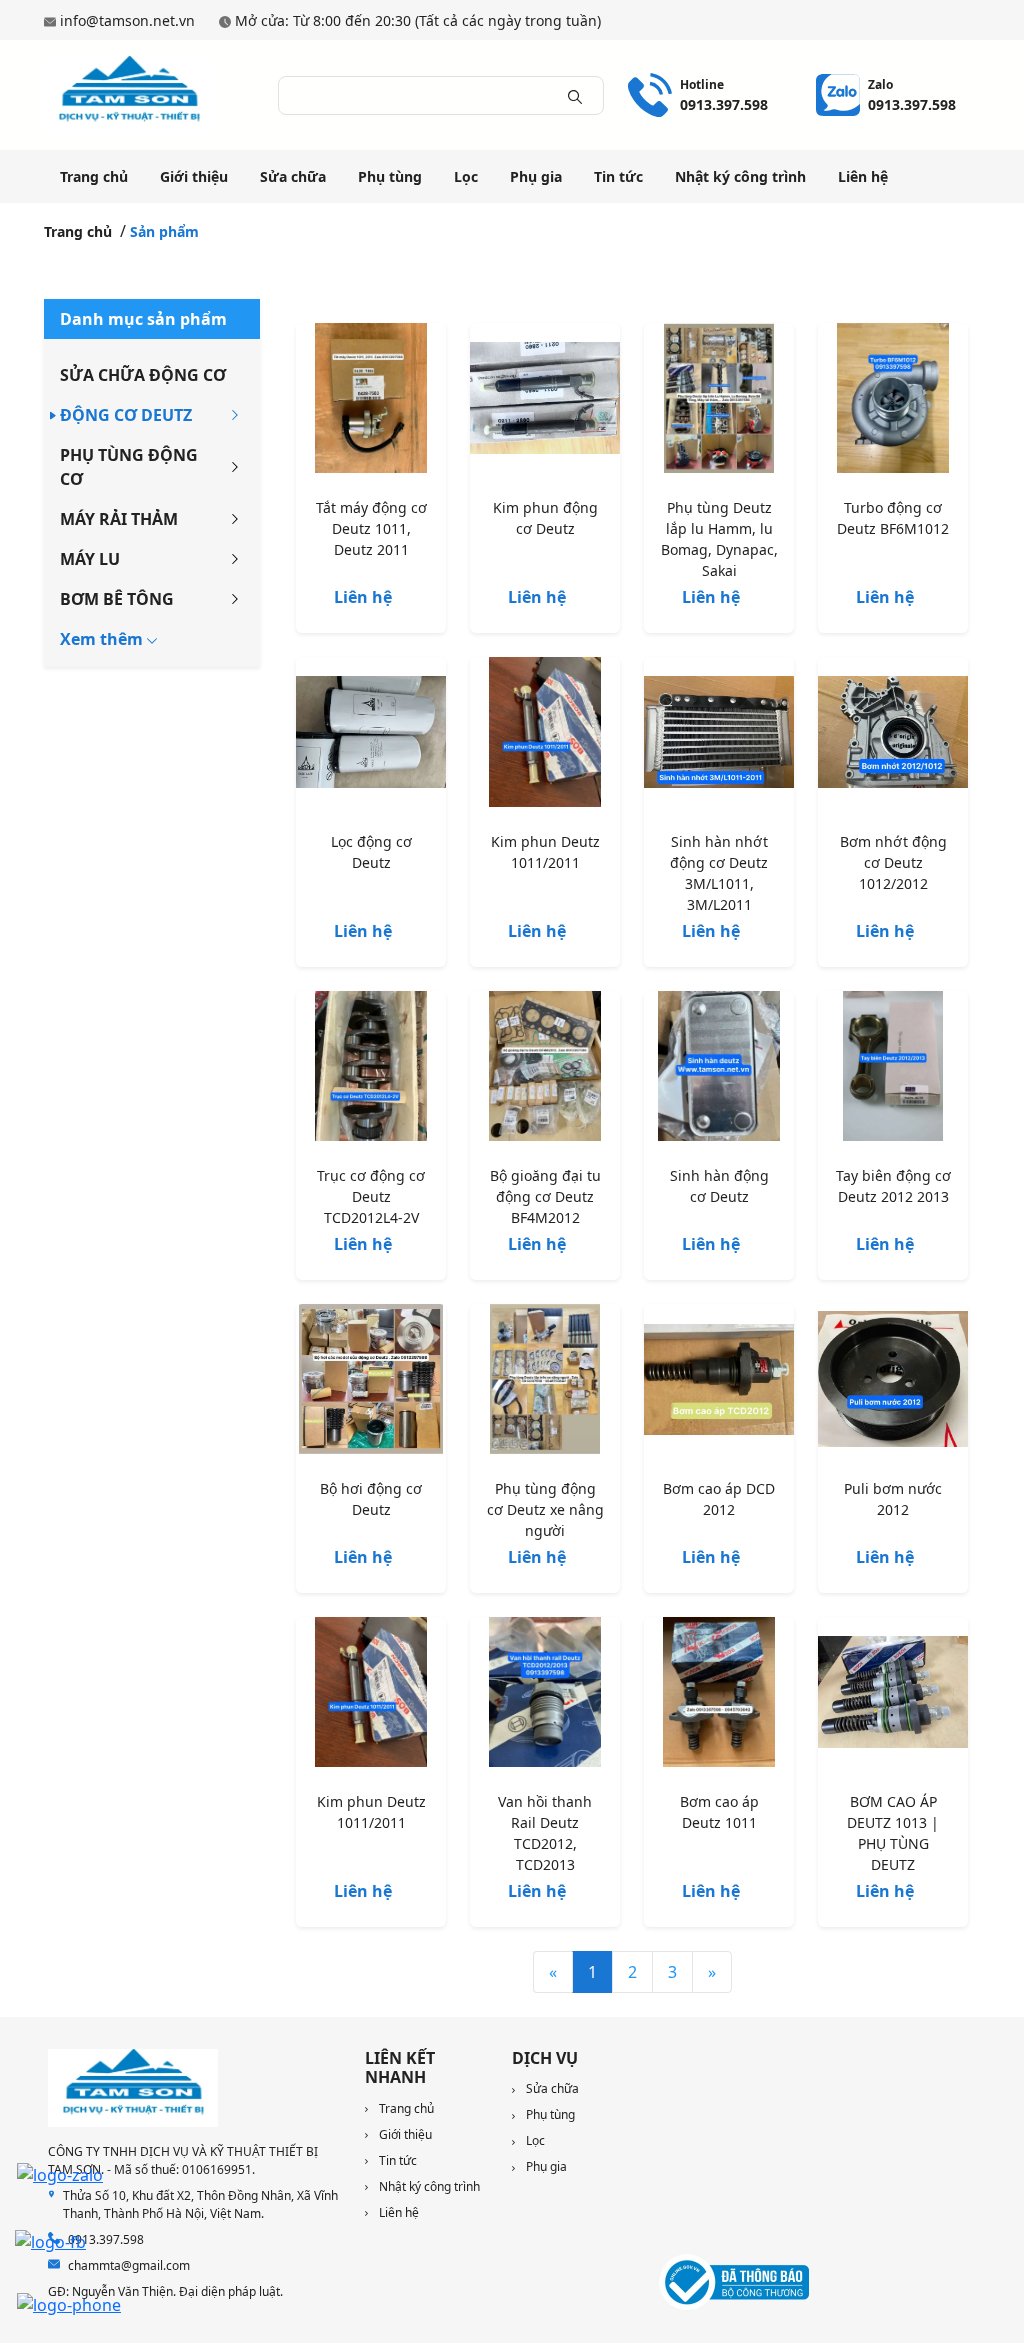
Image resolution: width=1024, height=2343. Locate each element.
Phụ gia (536, 176)
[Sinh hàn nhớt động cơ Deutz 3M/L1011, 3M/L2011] (719, 736)
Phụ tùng (390, 176)
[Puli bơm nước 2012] (893, 1383)
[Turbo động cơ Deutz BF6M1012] (893, 402)
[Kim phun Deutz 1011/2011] (545, 736)
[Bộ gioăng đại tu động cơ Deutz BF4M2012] (545, 1070)
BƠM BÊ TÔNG (117, 599)
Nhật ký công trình (740, 176)
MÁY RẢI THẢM (119, 519)
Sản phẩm (164, 231)
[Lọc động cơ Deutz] (371, 736)
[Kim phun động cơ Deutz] (545, 402)
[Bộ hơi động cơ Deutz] (371, 1383)
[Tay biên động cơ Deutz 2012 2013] (893, 1070)
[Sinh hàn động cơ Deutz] (719, 1070)
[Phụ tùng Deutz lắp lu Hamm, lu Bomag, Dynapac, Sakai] (719, 402)
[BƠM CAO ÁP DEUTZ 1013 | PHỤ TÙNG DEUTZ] (893, 1696)
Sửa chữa (293, 176)
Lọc (466, 176)
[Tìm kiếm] (575, 95)
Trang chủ (94, 176)
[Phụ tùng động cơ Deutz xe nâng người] (545, 1383)
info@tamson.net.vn (127, 20)
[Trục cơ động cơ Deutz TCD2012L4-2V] (371, 1070)
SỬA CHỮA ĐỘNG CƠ (143, 375)
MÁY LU (90, 559)
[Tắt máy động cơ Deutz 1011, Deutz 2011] (371, 402)
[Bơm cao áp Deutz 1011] (719, 1696)
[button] (108, 639)
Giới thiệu (194, 176)
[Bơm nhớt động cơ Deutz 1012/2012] (893, 736)
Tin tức (618, 176)
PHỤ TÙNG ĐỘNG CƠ (129, 467)
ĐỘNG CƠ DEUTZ (126, 415)
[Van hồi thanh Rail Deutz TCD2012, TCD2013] (545, 1696)
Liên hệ (863, 176)
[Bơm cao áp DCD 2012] (719, 1383)
